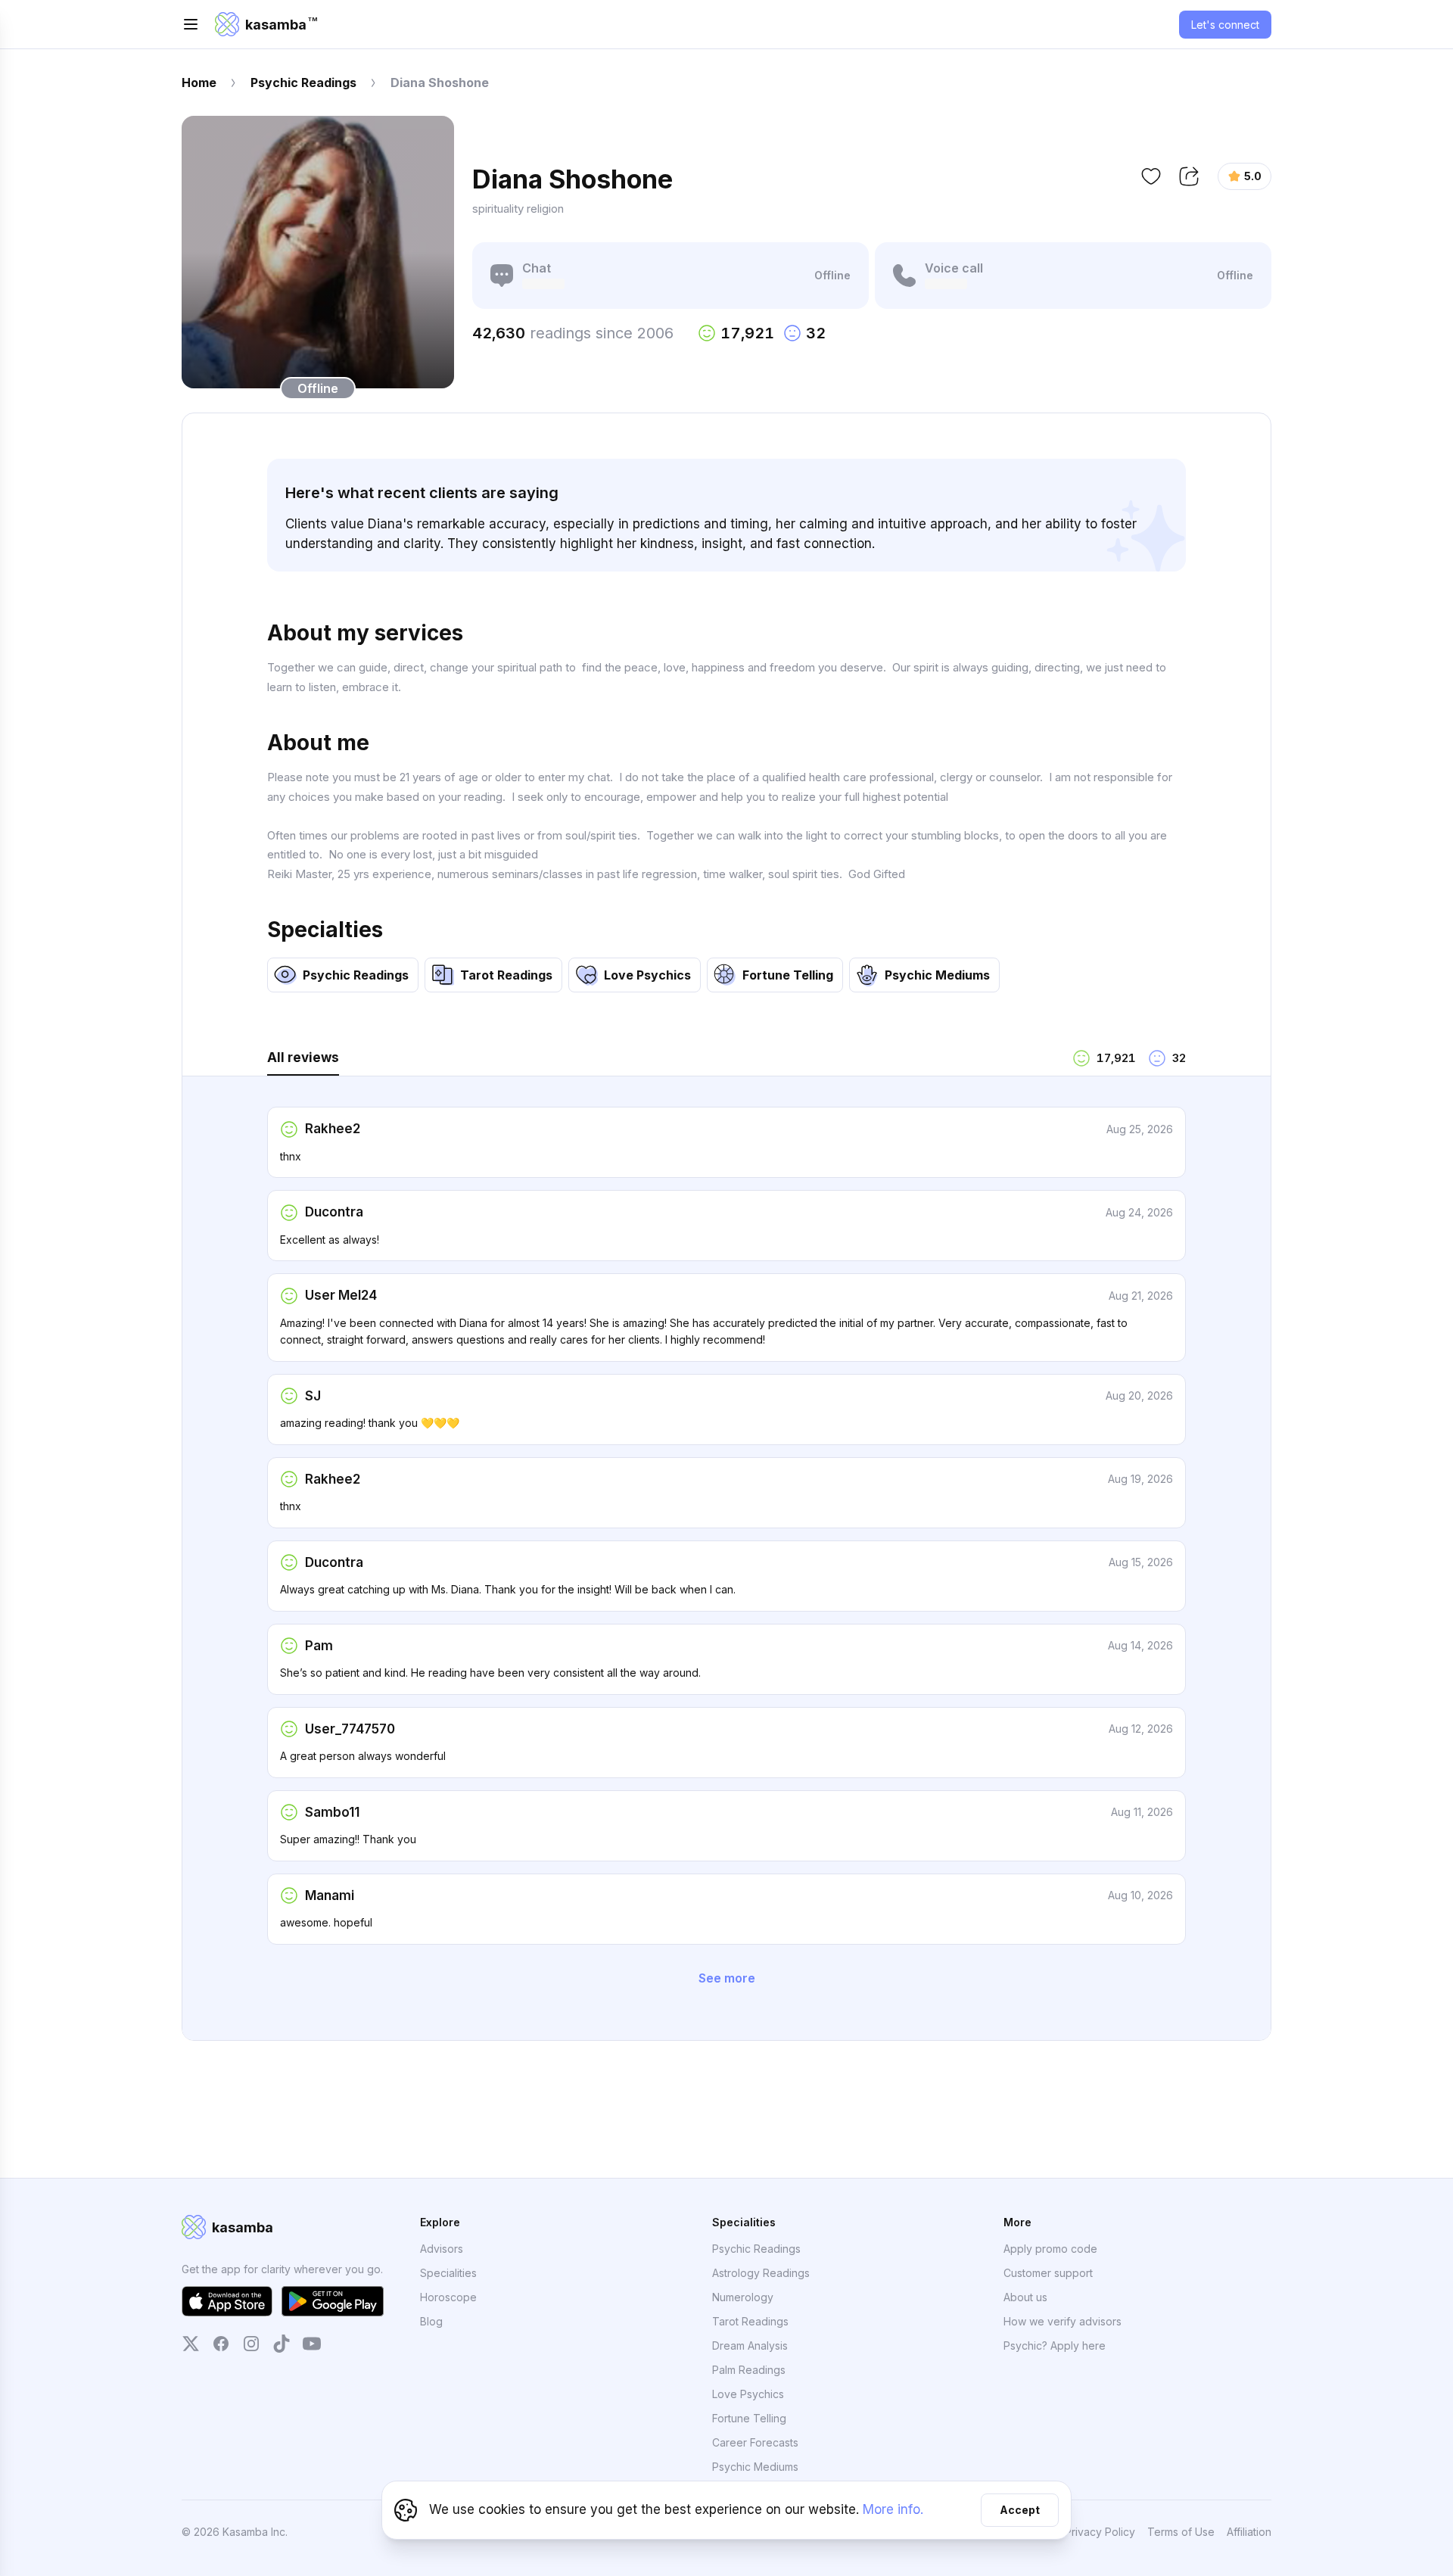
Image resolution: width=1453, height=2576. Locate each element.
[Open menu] (191, 24)
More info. (893, 2509)
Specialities (448, 2273)
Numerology (743, 2297)
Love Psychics (748, 2394)
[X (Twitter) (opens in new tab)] (191, 2344)
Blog (431, 2321)
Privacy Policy (1100, 2532)
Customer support (1048, 2273)
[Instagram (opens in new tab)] (251, 2344)
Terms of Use (1181, 2532)
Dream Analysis (750, 2345)
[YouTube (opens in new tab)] (312, 2344)
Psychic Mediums (755, 2467)
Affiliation (1249, 2531)
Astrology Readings (761, 2273)
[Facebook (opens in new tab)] (221, 2344)
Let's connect (1225, 25)
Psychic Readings (303, 83)
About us (1025, 2297)
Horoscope (448, 2297)
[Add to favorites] (1151, 176)
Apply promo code (1050, 2249)
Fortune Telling (749, 2418)
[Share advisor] (1189, 176)
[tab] (664, 1062)
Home (199, 83)
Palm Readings (749, 2370)
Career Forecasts (755, 2442)
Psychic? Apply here (1055, 2345)
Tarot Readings (750, 2321)
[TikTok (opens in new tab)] (282, 2344)
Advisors (442, 2249)
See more (727, 1978)
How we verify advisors (1063, 2321)
